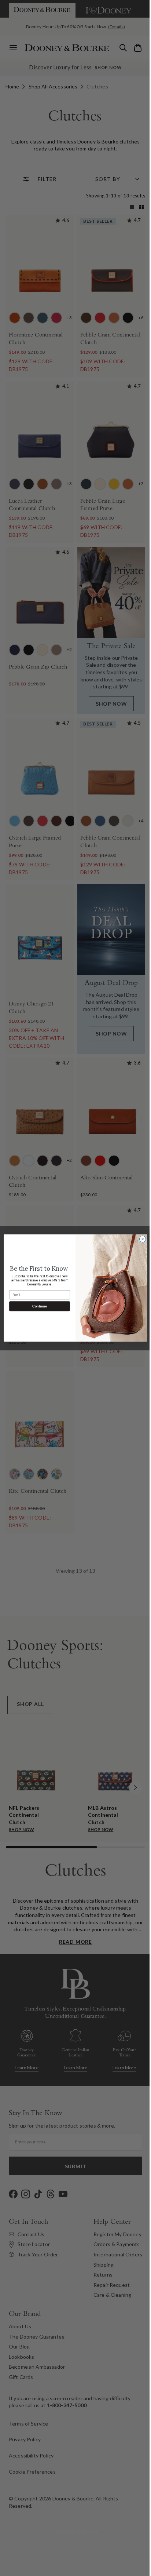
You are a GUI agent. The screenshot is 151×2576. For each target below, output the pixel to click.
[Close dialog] (140, 1239)
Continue (37, 1306)
